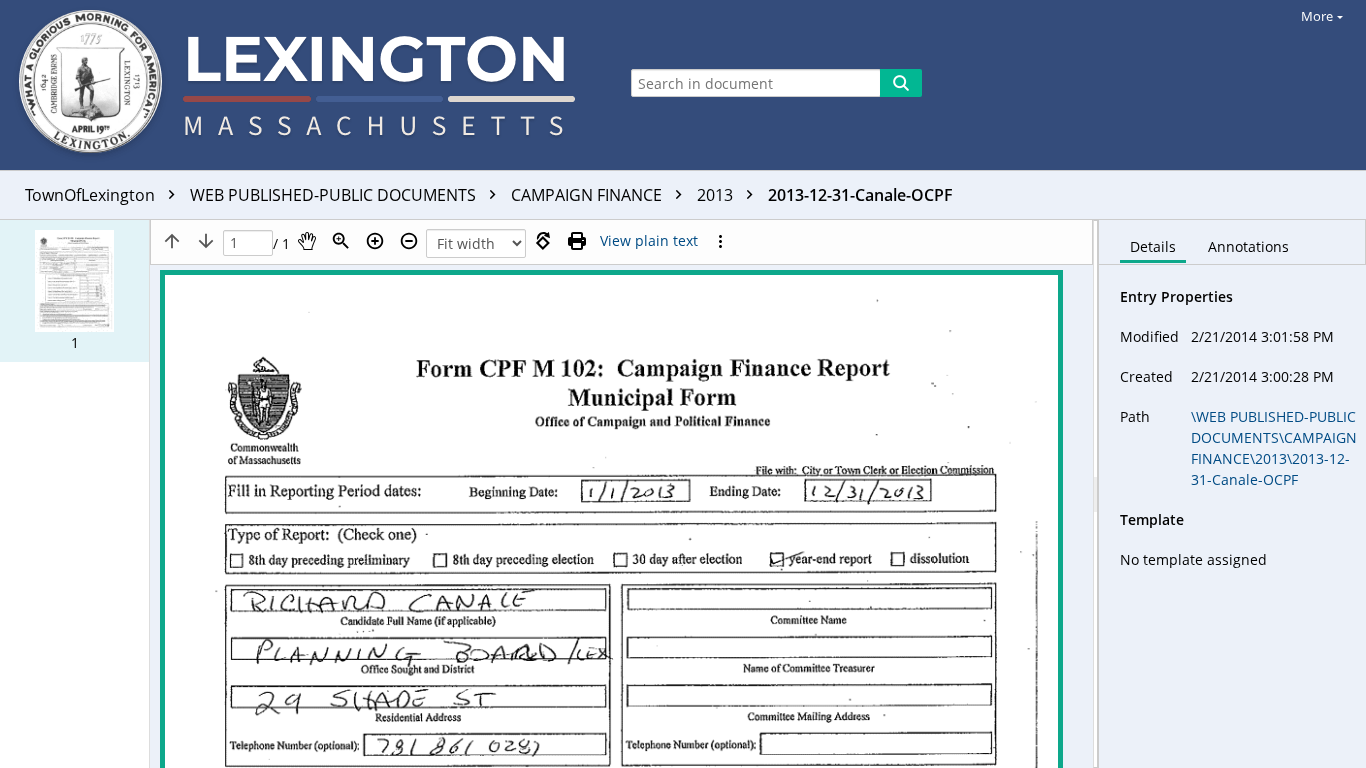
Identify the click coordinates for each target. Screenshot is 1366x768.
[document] (1232, 494)
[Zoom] (341, 241)
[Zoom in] (375, 241)
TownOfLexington (92, 195)
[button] (74, 291)
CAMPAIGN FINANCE (588, 195)
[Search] (901, 83)
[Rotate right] (543, 241)
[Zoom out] (409, 241)
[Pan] (307, 241)
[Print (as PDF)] (577, 241)
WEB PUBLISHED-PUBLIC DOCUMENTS (335, 195)
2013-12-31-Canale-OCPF (860, 195)
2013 (717, 195)
